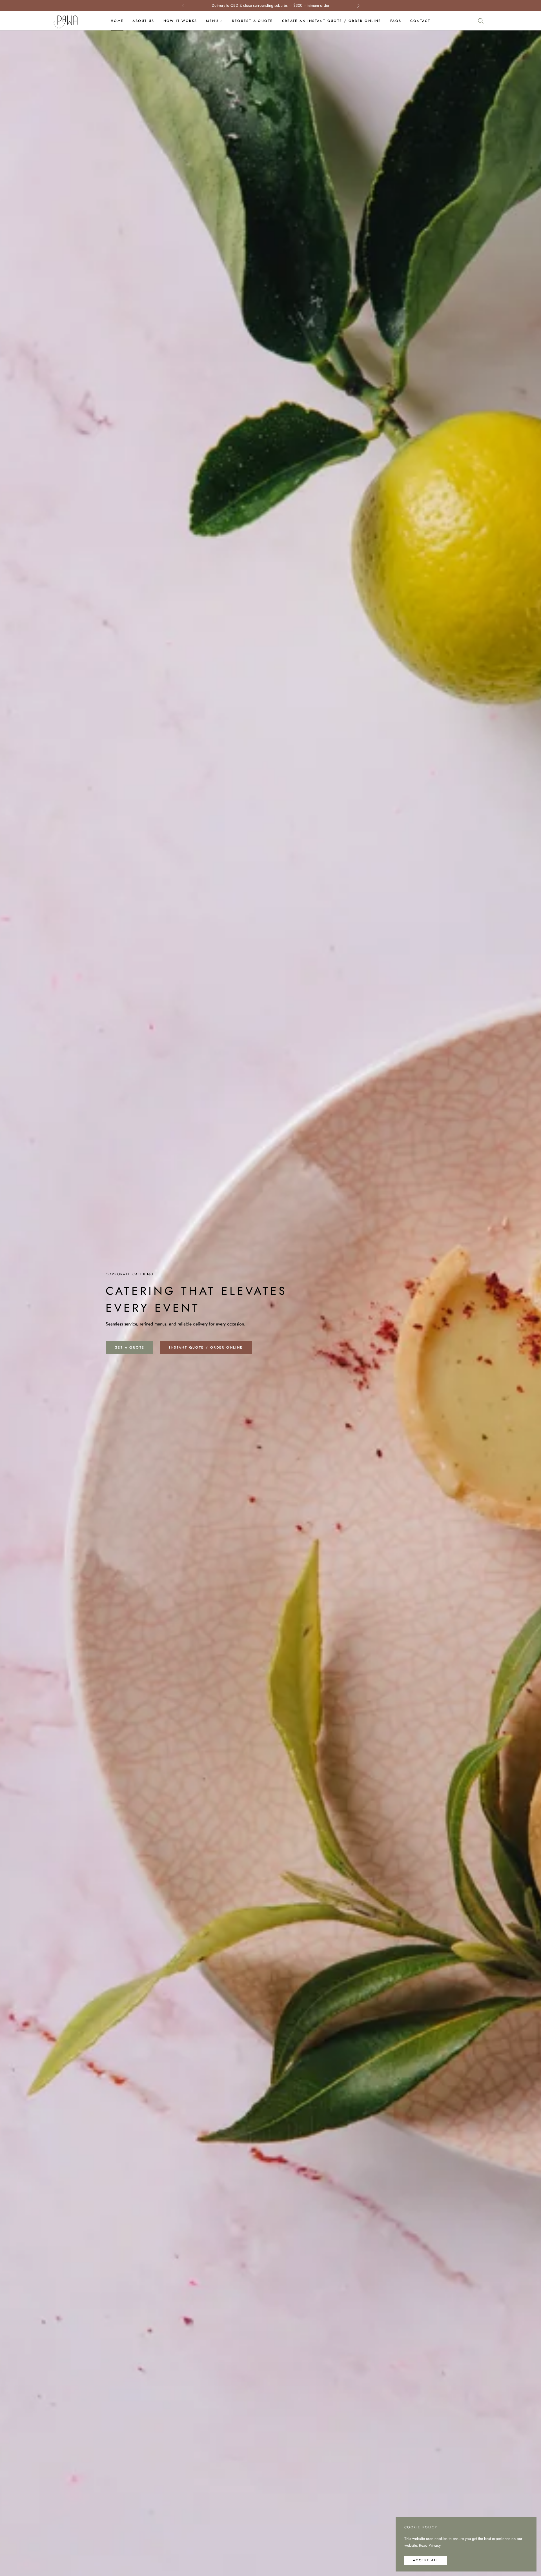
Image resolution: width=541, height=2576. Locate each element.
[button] (481, 21)
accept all (426, 2560)
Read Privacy (430, 2545)
